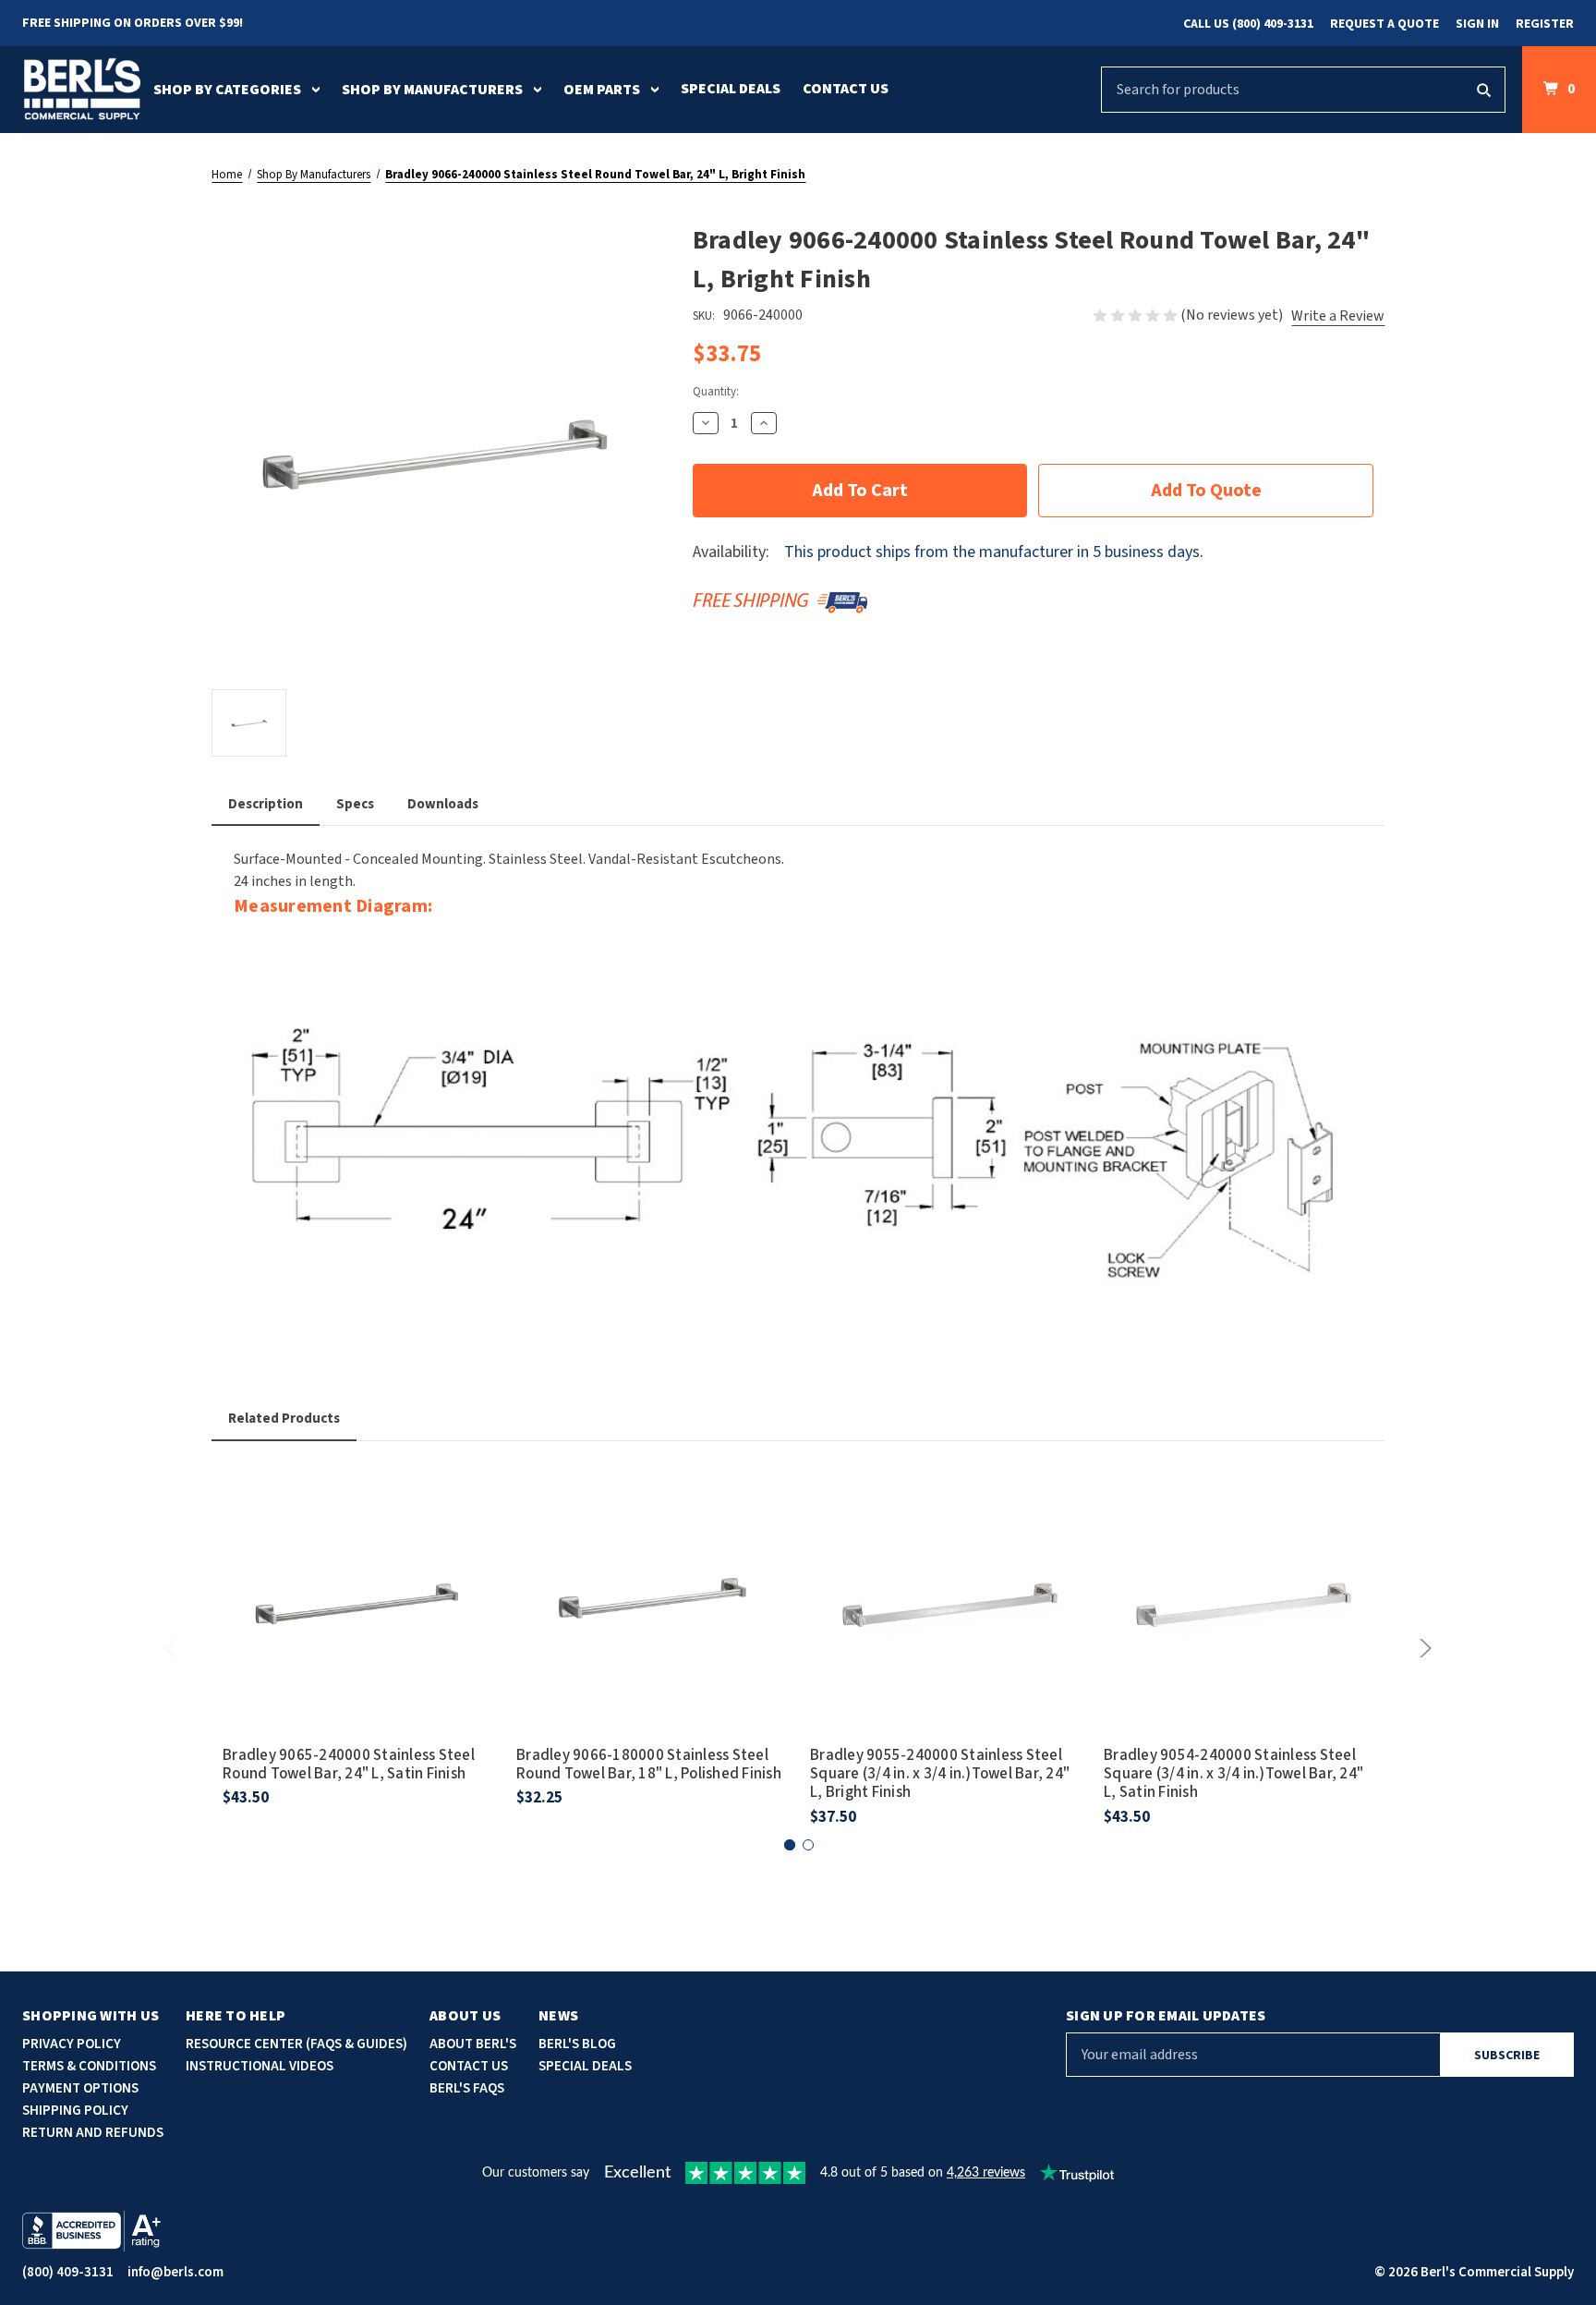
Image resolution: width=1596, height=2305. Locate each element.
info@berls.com (175, 2272)
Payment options (80, 2088)
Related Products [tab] (284, 1419)
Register (1545, 24)
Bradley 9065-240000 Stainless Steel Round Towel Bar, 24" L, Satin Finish (349, 1765)
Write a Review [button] (1338, 316)
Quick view (358, 1573)
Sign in (1477, 24)
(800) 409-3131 (68, 2272)
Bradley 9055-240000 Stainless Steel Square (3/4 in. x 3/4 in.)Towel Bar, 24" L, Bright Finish (940, 1774)
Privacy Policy (72, 2044)
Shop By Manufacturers (432, 90)
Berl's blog (577, 2044)
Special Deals (731, 89)
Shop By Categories (227, 90)
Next (1422, 1648)
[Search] (1483, 90)
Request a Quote (1384, 24)
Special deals (585, 2066)
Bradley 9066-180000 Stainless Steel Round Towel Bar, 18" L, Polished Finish (649, 1765)
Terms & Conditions (89, 2066)
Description (266, 804)
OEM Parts (602, 90)
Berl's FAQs (467, 2088)
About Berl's (473, 2044)
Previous (174, 1648)
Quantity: (716, 392)
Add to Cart (358, 1625)
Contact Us (846, 89)
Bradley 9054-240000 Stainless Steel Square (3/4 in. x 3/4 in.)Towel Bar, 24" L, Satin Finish (1233, 1774)
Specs (355, 804)
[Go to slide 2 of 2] (808, 1845)
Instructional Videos (260, 2066)
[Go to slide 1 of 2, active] (790, 1845)
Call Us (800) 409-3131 (1248, 24)
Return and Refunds (93, 2133)
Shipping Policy (75, 2111)
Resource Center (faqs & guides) (296, 2044)
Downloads (443, 804)
